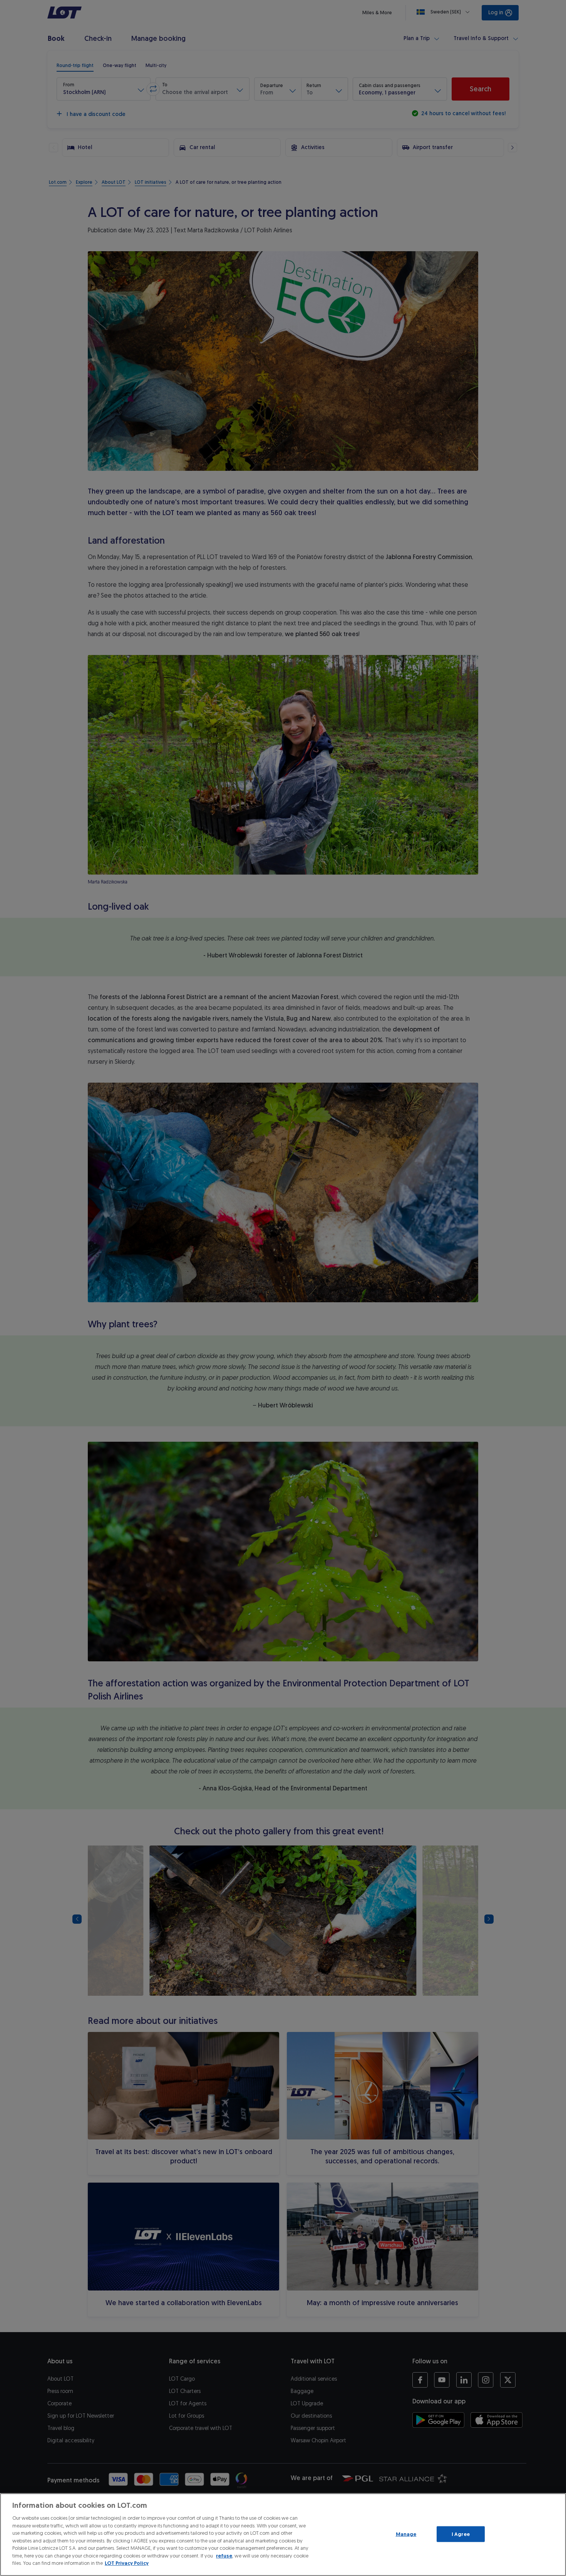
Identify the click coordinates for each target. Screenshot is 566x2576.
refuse (224, 2556)
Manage (406, 2534)
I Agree (461, 2534)
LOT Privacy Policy (127, 2563)
